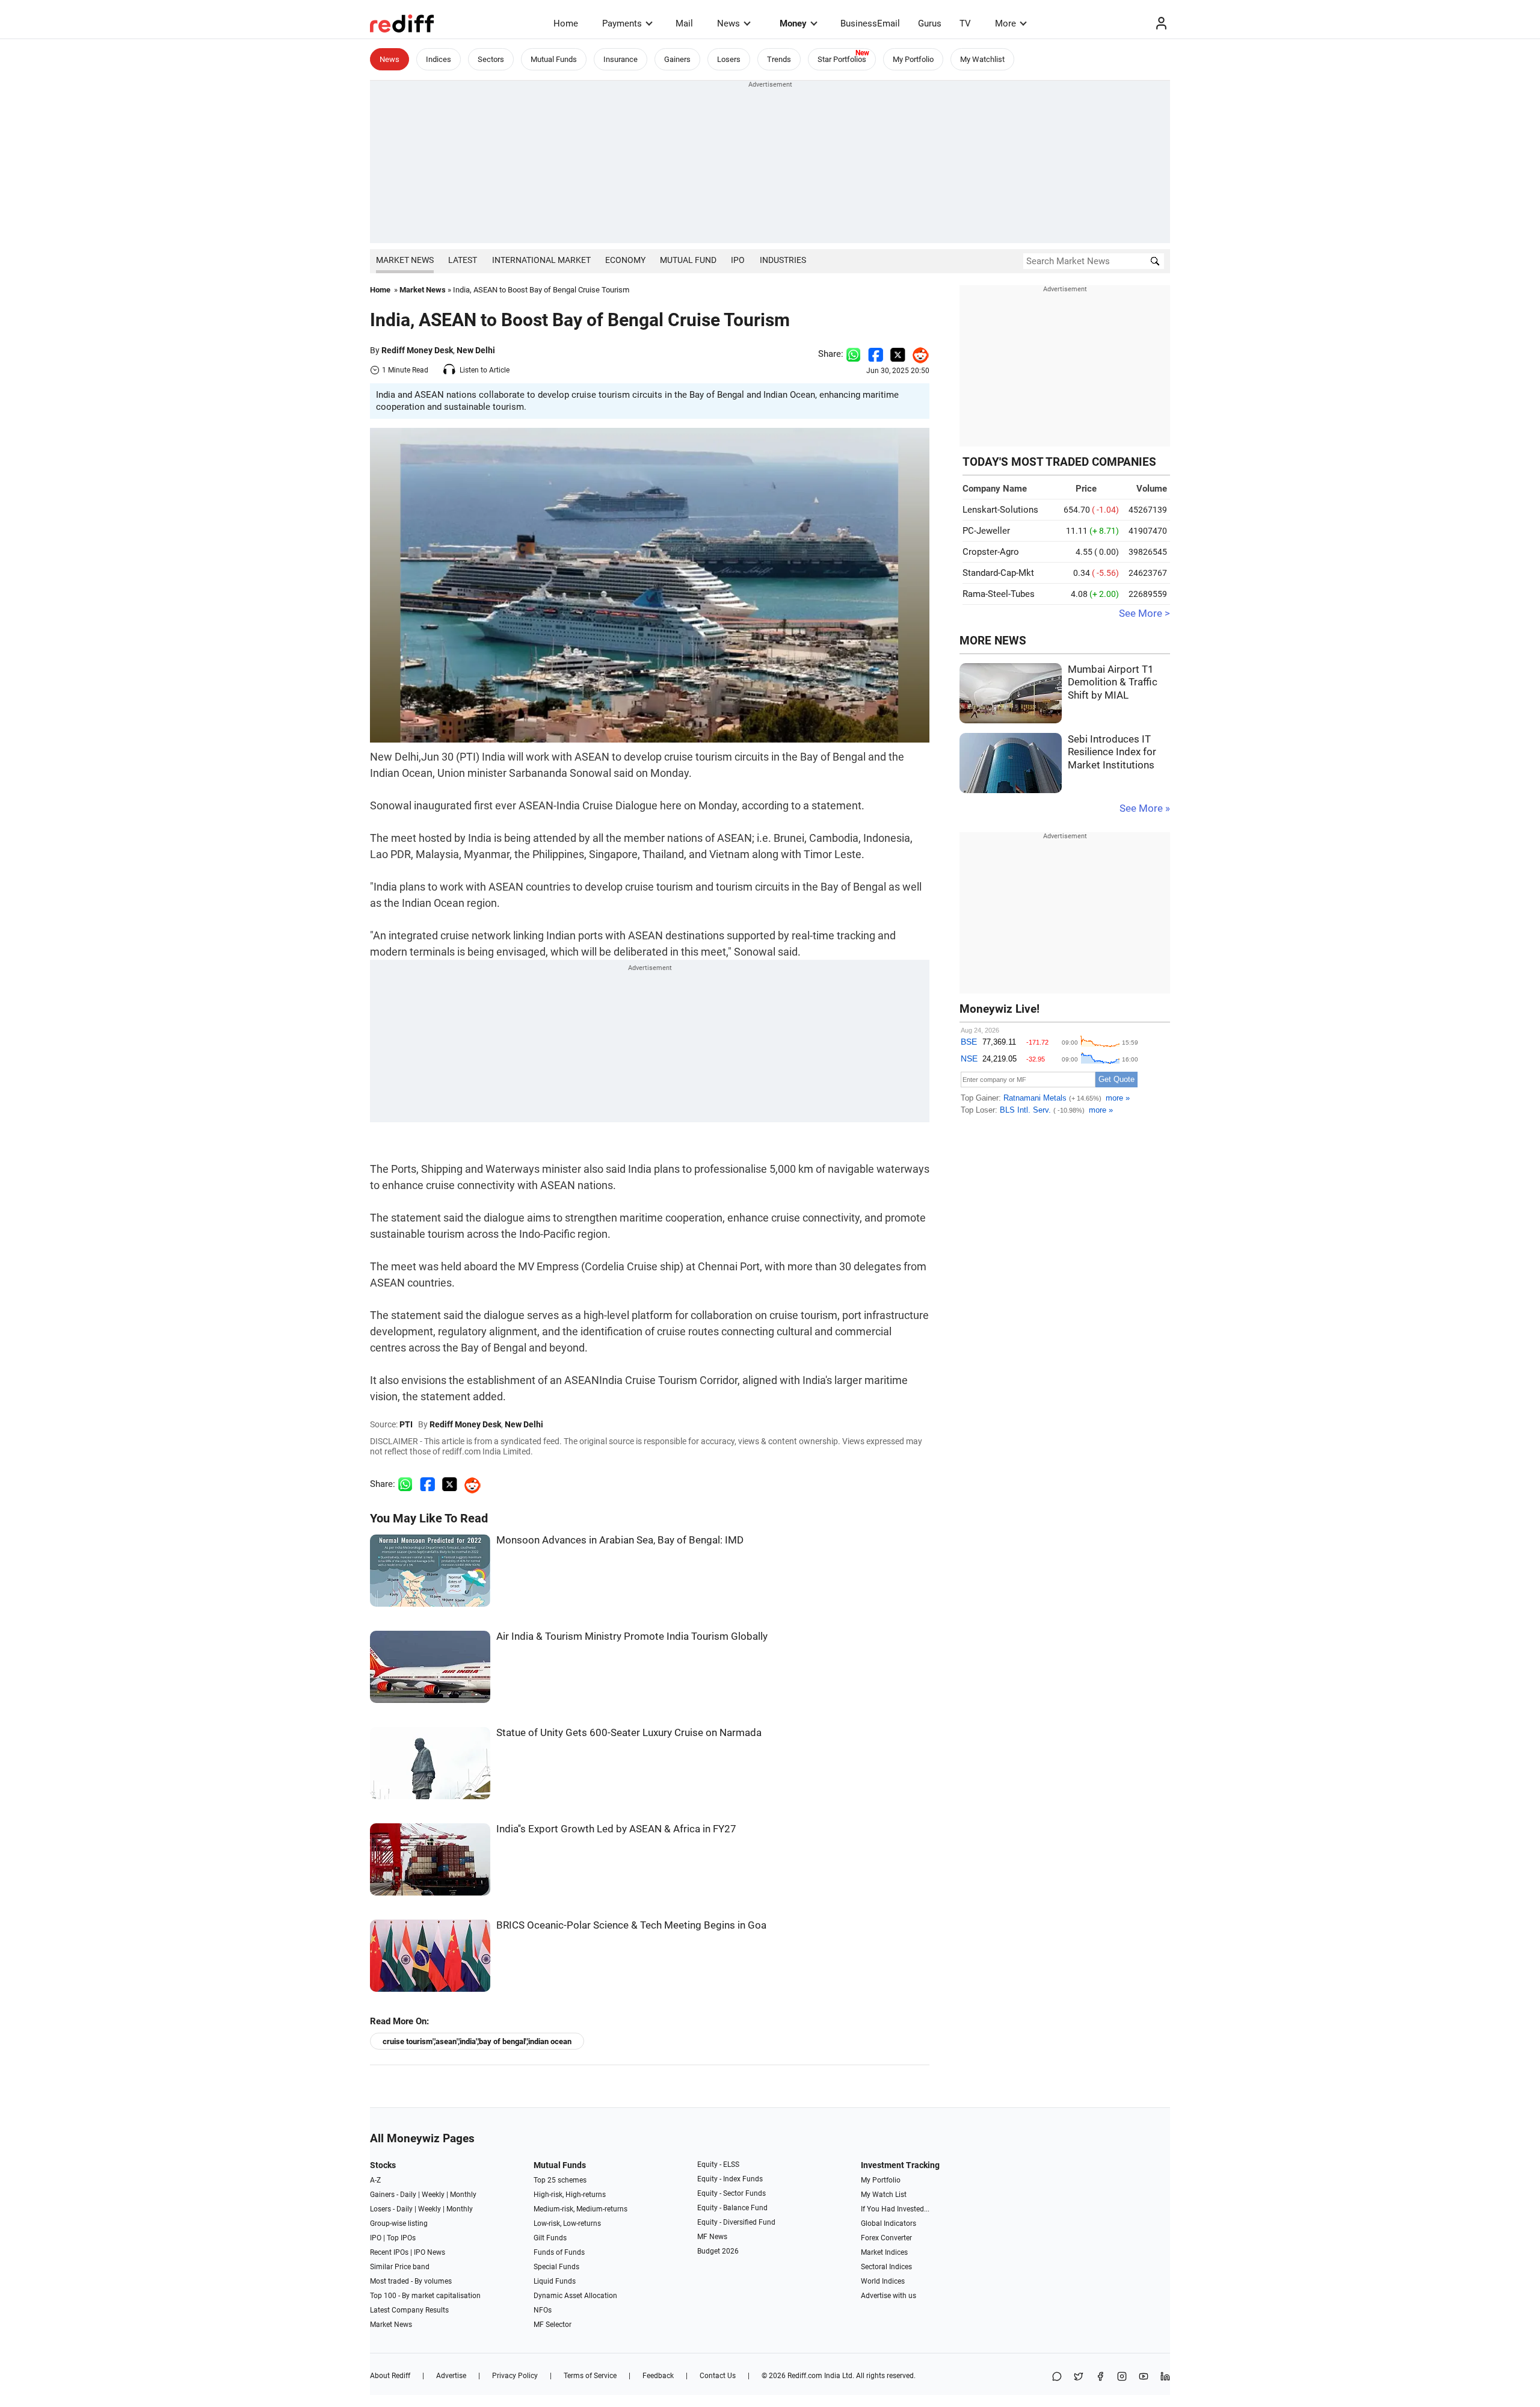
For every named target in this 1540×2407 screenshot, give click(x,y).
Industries (783, 260)
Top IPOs (401, 2238)
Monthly (463, 2195)
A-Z (375, 2180)
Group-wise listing (399, 2223)
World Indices (883, 2281)
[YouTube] (1144, 2377)
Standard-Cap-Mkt (998, 573)
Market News (405, 260)
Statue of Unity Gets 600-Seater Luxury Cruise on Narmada (629, 1733)
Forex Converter (886, 2238)
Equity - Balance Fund (732, 2208)
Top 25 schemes (560, 2180)
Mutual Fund (688, 260)
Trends (779, 59)
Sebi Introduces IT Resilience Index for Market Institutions (1112, 752)
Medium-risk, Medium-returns (581, 2209)
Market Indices (884, 2252)
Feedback (658, 2376)
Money (793, 23)
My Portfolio (913, 59)
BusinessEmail (870, 23)
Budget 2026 (718, 2251)
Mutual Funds (554, 59)
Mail (684, 23)
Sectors (491, 59)
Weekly (433, 2195)
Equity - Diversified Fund (736, 2222)
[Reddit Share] (917, 354)
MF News (712, 2237)
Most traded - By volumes (411, 2281)
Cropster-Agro (991, 552)
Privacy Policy (515, 2376)
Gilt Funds (550, 2238)
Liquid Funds (555, 2281)
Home (566, 23)
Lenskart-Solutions (1000, 510)
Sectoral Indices (886, 2267)
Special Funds (556, 2267)
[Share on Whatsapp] (853, 354)
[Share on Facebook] (876, 354)
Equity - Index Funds (730, 2179)
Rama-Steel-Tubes (999, 594)
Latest (463, 260)
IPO (738, 260)
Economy (625, 260)
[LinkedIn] (1165, 2377)
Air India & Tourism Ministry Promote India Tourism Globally (632, 1636)
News (728, 23)
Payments (622, 23)
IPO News (430, 2252)
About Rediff (390, 2376)
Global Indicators (889, 2223)
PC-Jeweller (986, 531)
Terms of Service (590, 2376)
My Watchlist (982, 59)
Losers (729, 59)
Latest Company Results (409, 2310)
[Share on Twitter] (898, 354)
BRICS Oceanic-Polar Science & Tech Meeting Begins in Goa (631, 1925)
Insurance (621, 59)
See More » (1145, 808)
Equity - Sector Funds (731, 2193)
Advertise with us (889, 2296)
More (1006, 23)
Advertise (451, 2376)
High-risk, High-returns (570, 2195)
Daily (408, 2195)
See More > (1144, 613)
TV (965, 23)
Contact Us (718, 2376)
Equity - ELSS (718, 2164)
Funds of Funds (559, 2252)
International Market (541, 260)
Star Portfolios (842, 59)
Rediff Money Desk (417, 350)
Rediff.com (805, 2376)
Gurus (930, 23)
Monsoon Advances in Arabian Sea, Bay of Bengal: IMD (620, 1540)
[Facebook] (1100, 2377)
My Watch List (884, 2195)
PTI (406, 1424)
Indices (439, 59)
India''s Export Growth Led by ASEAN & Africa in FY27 (616, 1829)
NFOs (543, 2310)
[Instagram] (1122, 2377)
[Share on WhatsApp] (1057, 2377)
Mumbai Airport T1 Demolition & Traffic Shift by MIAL (1113, 682)
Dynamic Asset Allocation (575, 2296)
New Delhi (476, 350)
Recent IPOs (389, 2252)
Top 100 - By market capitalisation (425, 2296)
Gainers (677, 59)
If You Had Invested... (895, 2209)
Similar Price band (400, 2267)
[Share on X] (1079, 2377)
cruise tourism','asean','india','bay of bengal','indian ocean (477, 2041)
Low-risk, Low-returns (567, 2223)
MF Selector (553, 2325)
